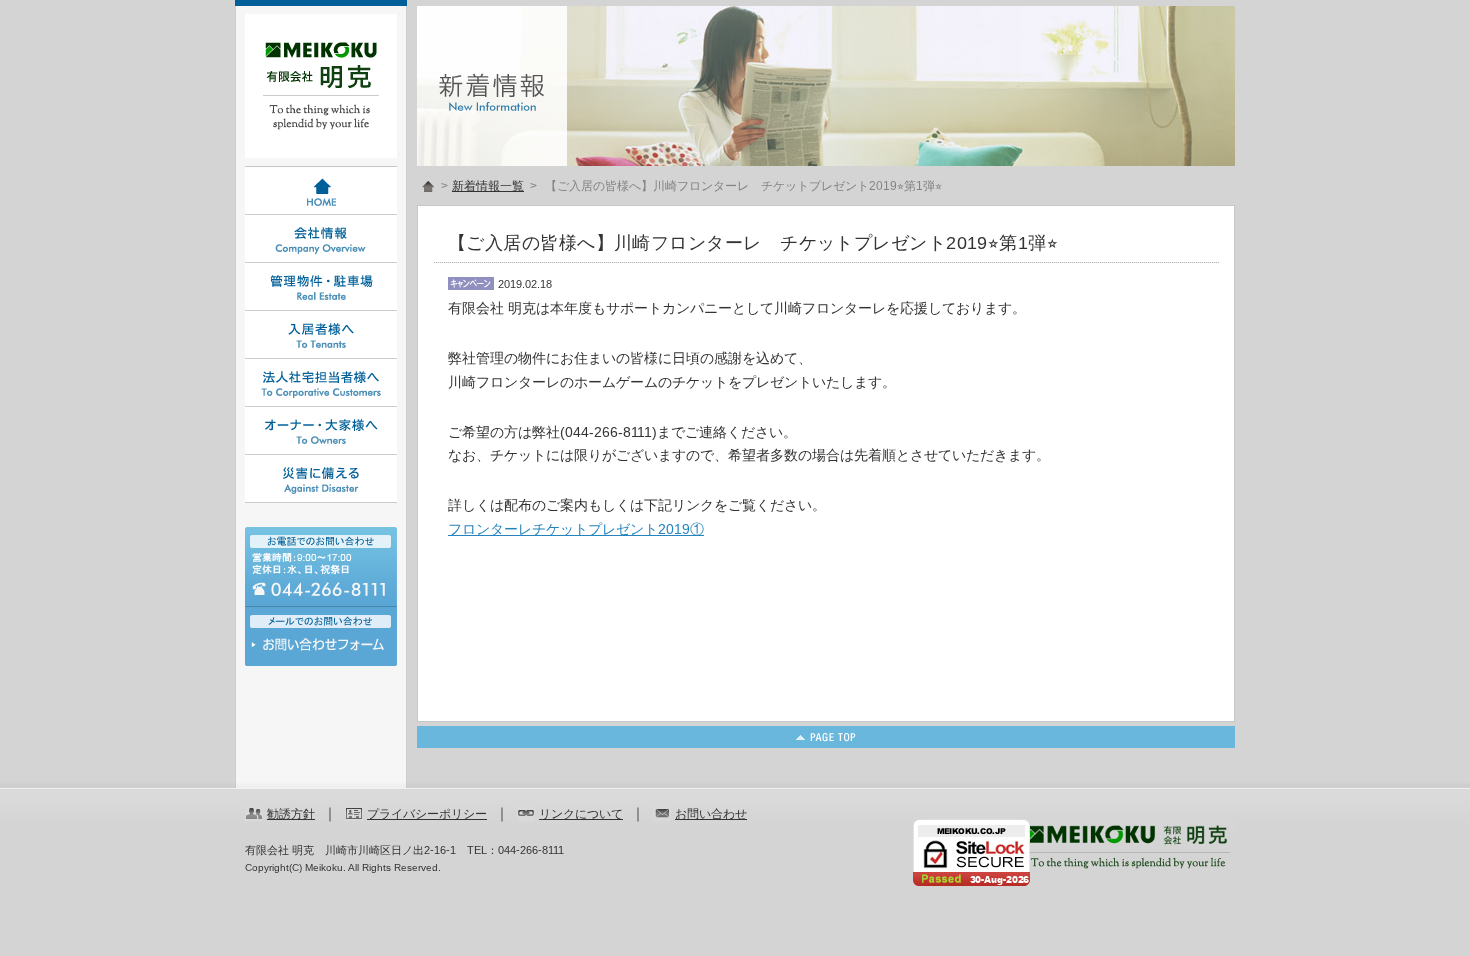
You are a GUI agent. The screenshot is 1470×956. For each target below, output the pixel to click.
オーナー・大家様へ (321, 431)
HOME (321, 191)
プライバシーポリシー (427, 814)
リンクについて (581, 814)
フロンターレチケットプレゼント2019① (576, 529)
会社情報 (321, 239)
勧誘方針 (291, 814)
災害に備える (321, 479)
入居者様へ (321, 335)
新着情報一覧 (488, 186)
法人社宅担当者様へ (321, 383)
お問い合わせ (321, 649)
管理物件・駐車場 (321, 287)
